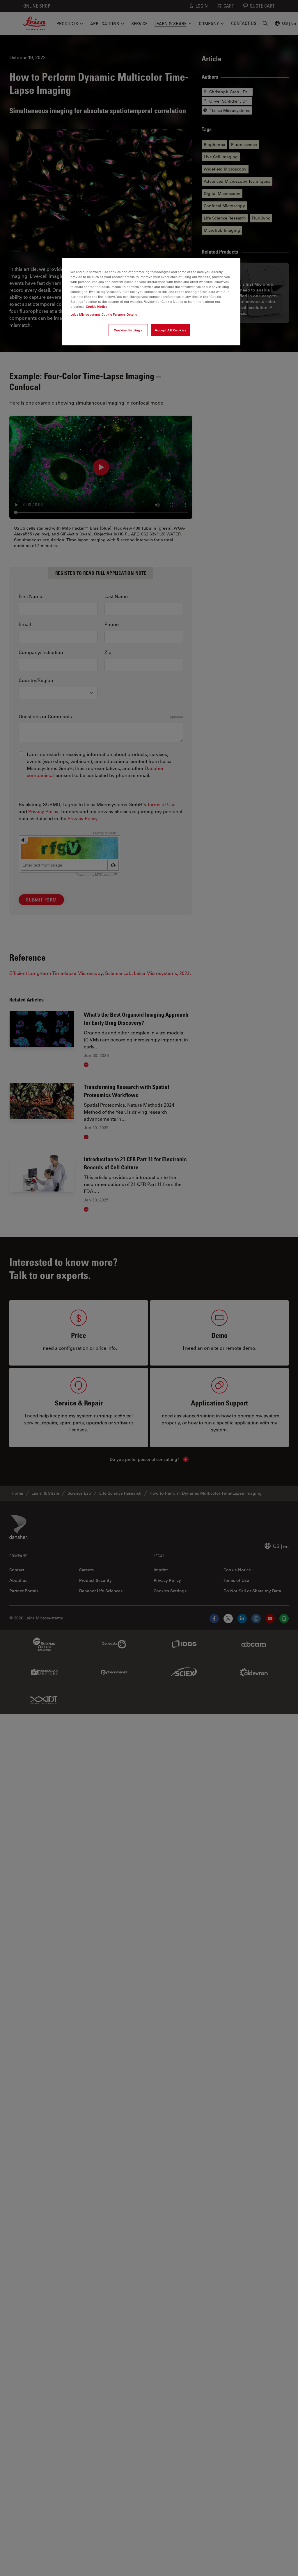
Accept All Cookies (171, 330)
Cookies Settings (128, 330)
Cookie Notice (97, 306)
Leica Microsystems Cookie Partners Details (104, 314)
